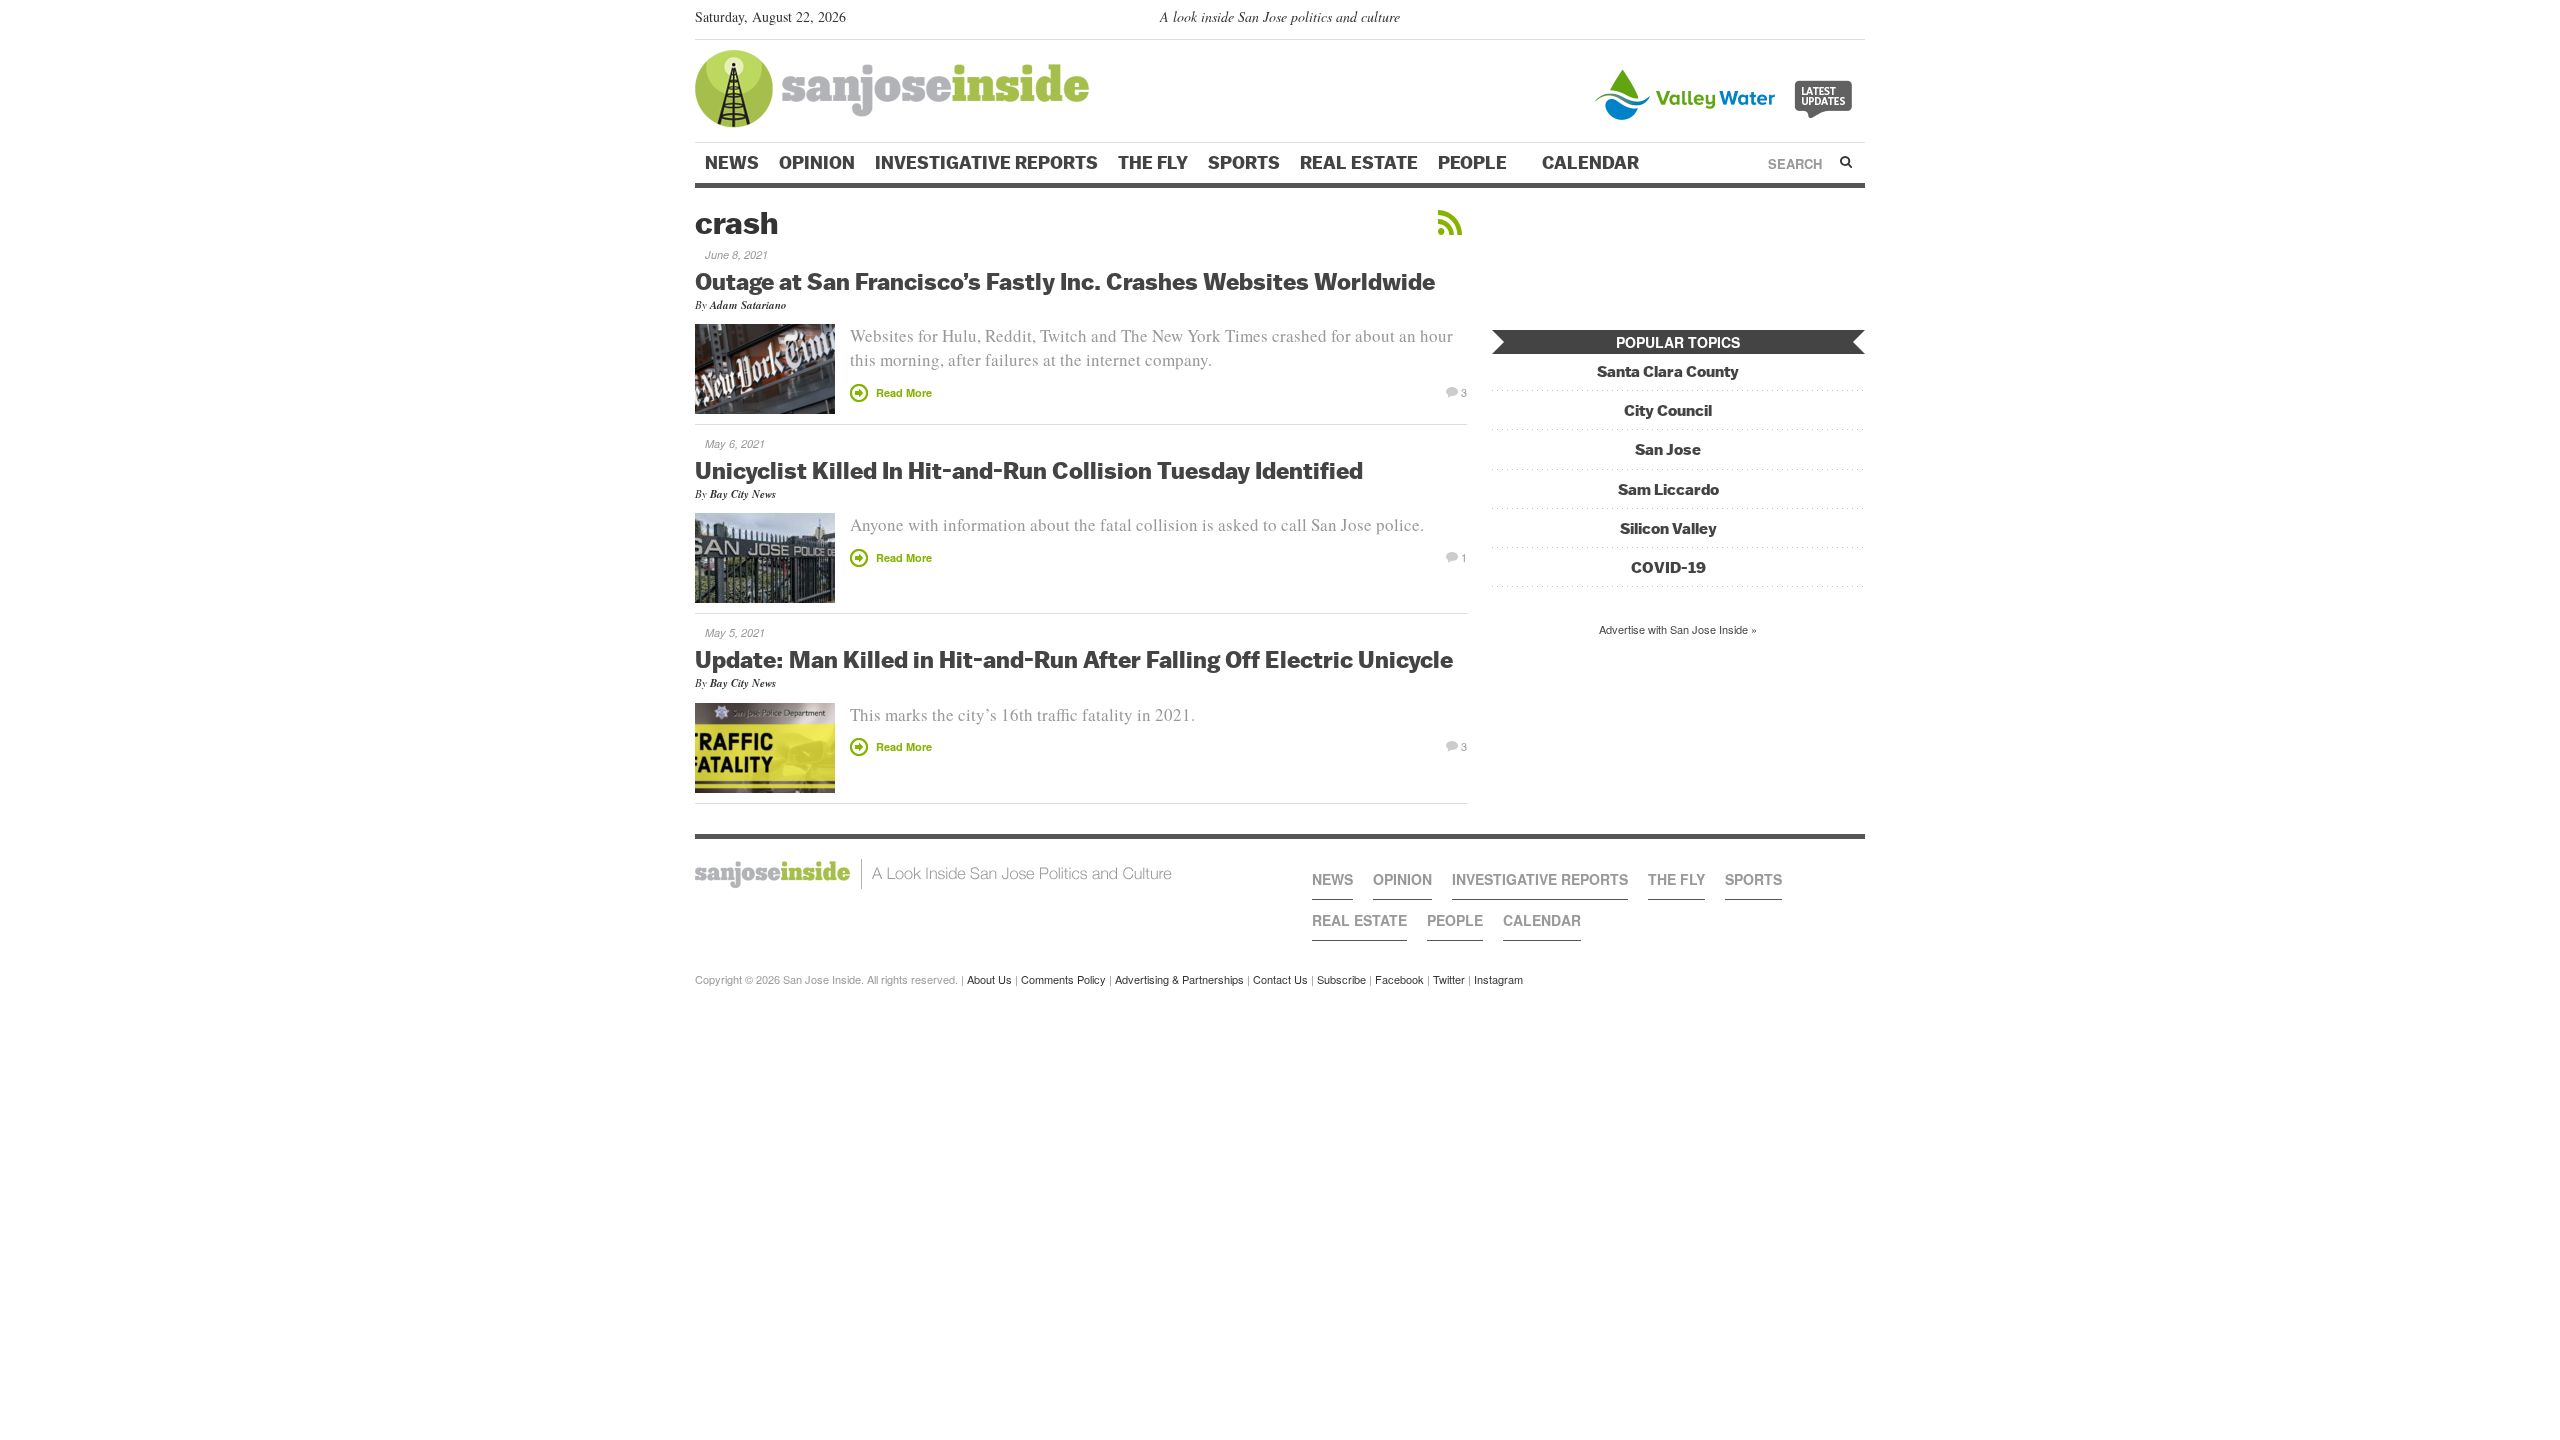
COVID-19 (1668, 567)
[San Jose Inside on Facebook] (1825, 21)
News (732, 163)
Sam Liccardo (1668, 489)
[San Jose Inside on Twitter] (1797, 21)
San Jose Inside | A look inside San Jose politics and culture (933, 874)
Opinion (817, 163)
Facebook (1399, 979)
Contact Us (1280, 979)
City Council (1668, 410)
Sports (1244, 163)
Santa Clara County (1668, 371)
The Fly (1153, 163)
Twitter (1449, 979)
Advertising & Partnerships (1179, 979)
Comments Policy (1063, 979)
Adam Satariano (748, 305)
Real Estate (1359, 163)
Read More (904, 392)
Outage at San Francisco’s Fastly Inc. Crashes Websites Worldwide (1065, 281)
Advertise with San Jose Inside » (1678, 629)
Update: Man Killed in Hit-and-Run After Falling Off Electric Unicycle (1074, 659)
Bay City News (743, 494)
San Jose (1668, 449)
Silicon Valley (1668, 528)
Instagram (1498, 979)
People (1474, 163)
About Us (989, 979)
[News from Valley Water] (1727, 92)
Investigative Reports (986, 163)
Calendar (1592, 163)
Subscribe (1341, 979)
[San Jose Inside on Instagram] (1854, 21)
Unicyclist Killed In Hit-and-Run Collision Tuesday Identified (1029, 470)
